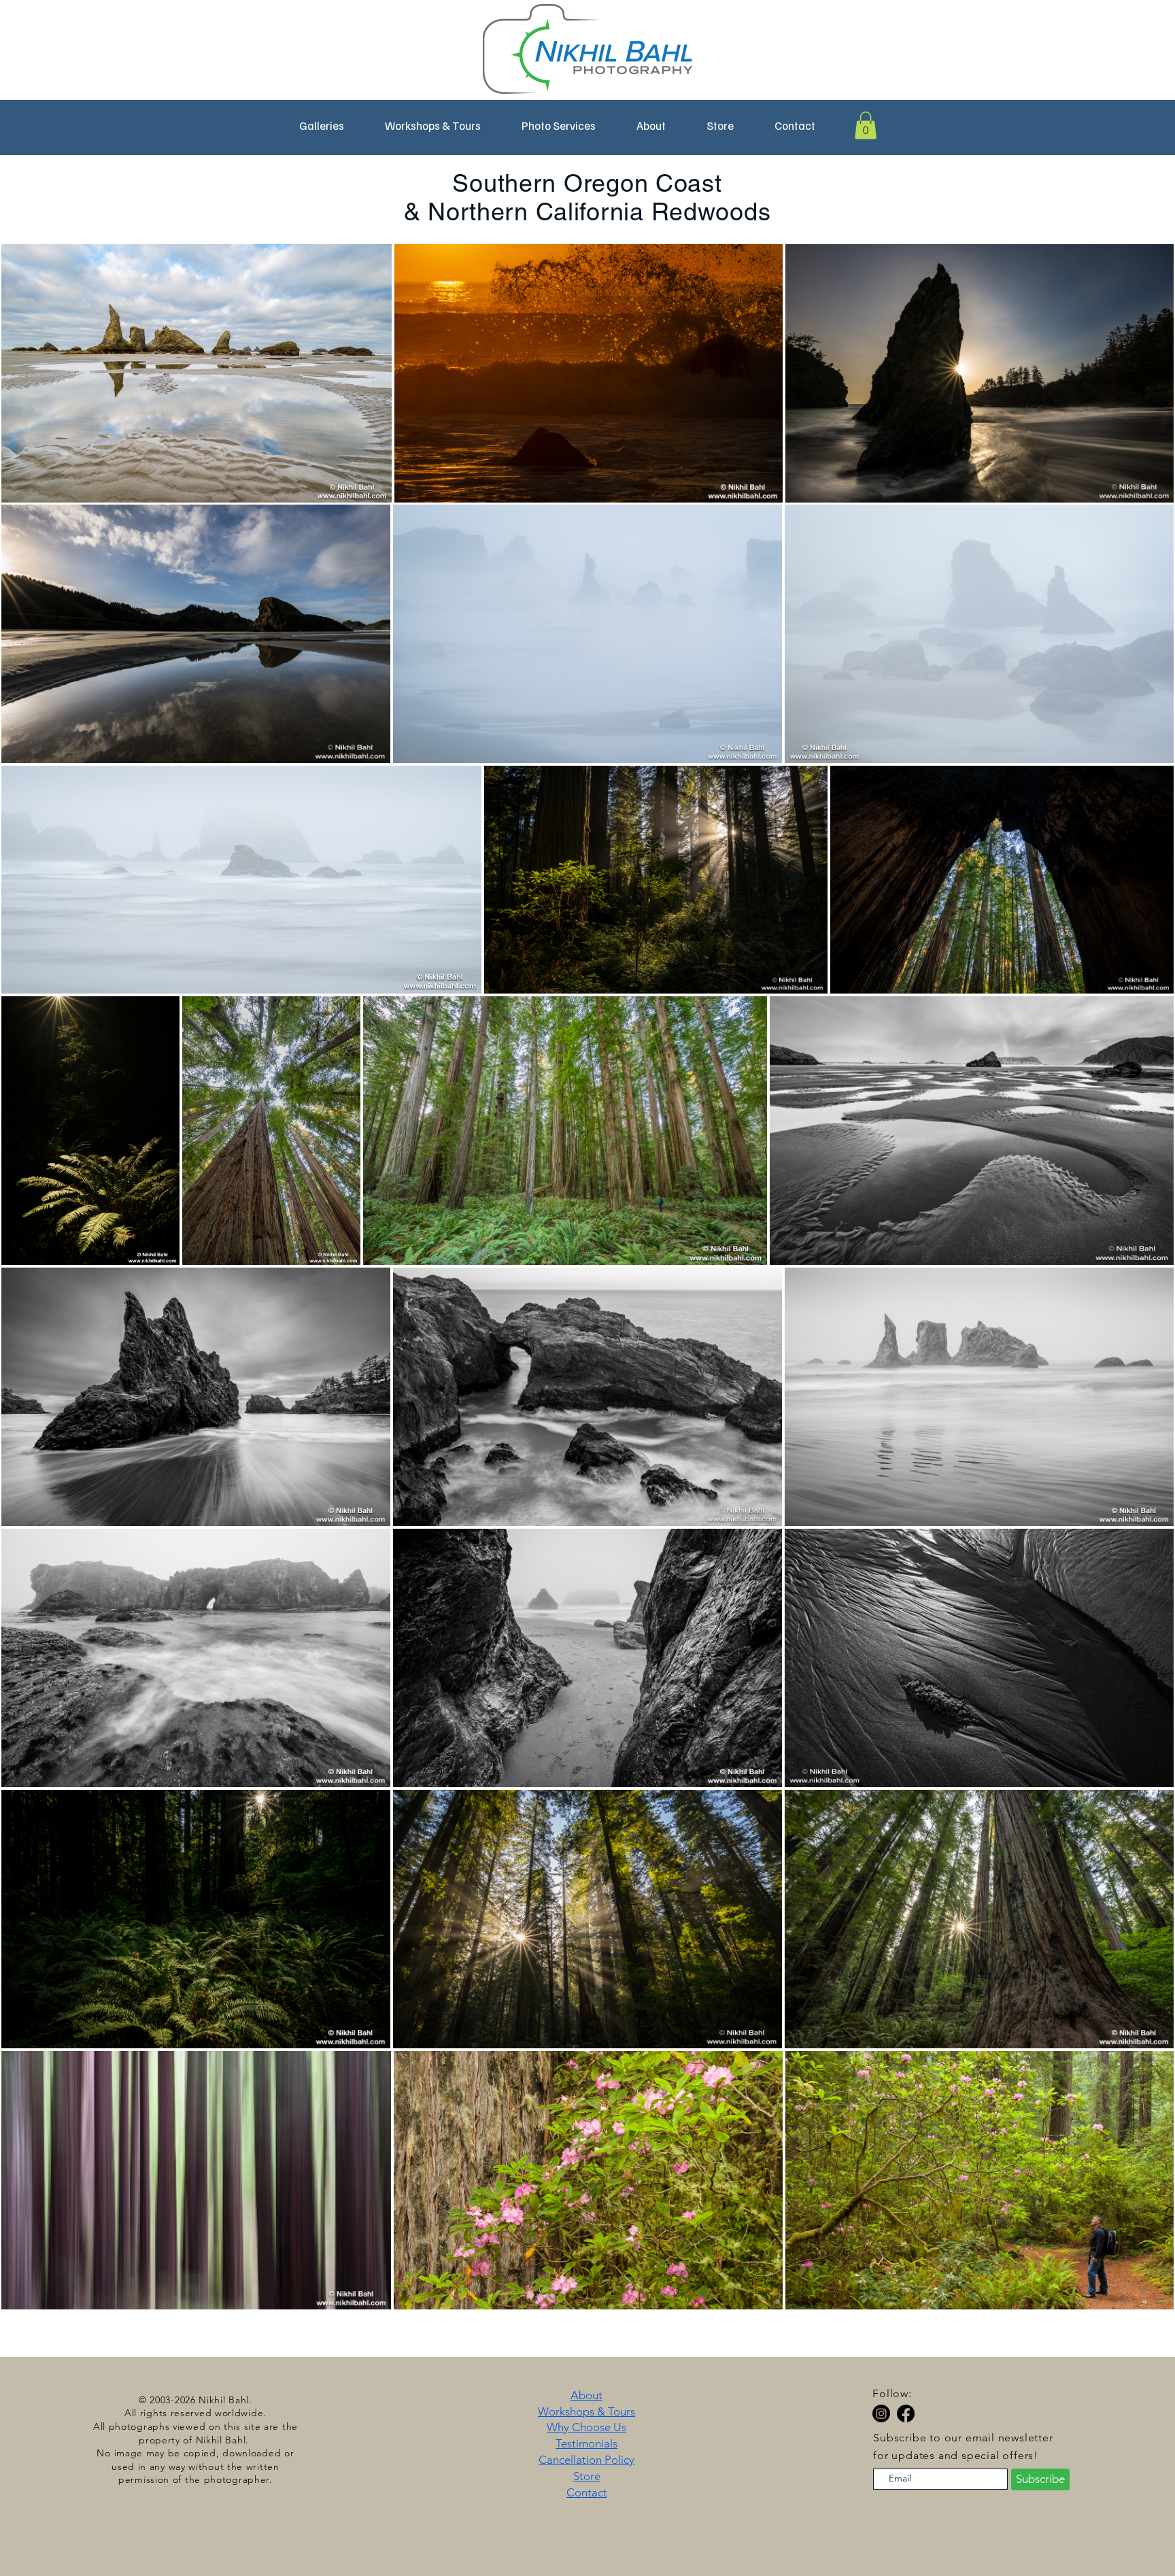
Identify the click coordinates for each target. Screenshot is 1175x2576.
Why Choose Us (586, 2427)
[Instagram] (881, 2413)
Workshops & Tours (586, 2411)
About (586, 2395)
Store (587, 2476)
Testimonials (586, 2443)
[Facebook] (906, 2413)
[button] (433, 126)
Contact (587, 2492)
